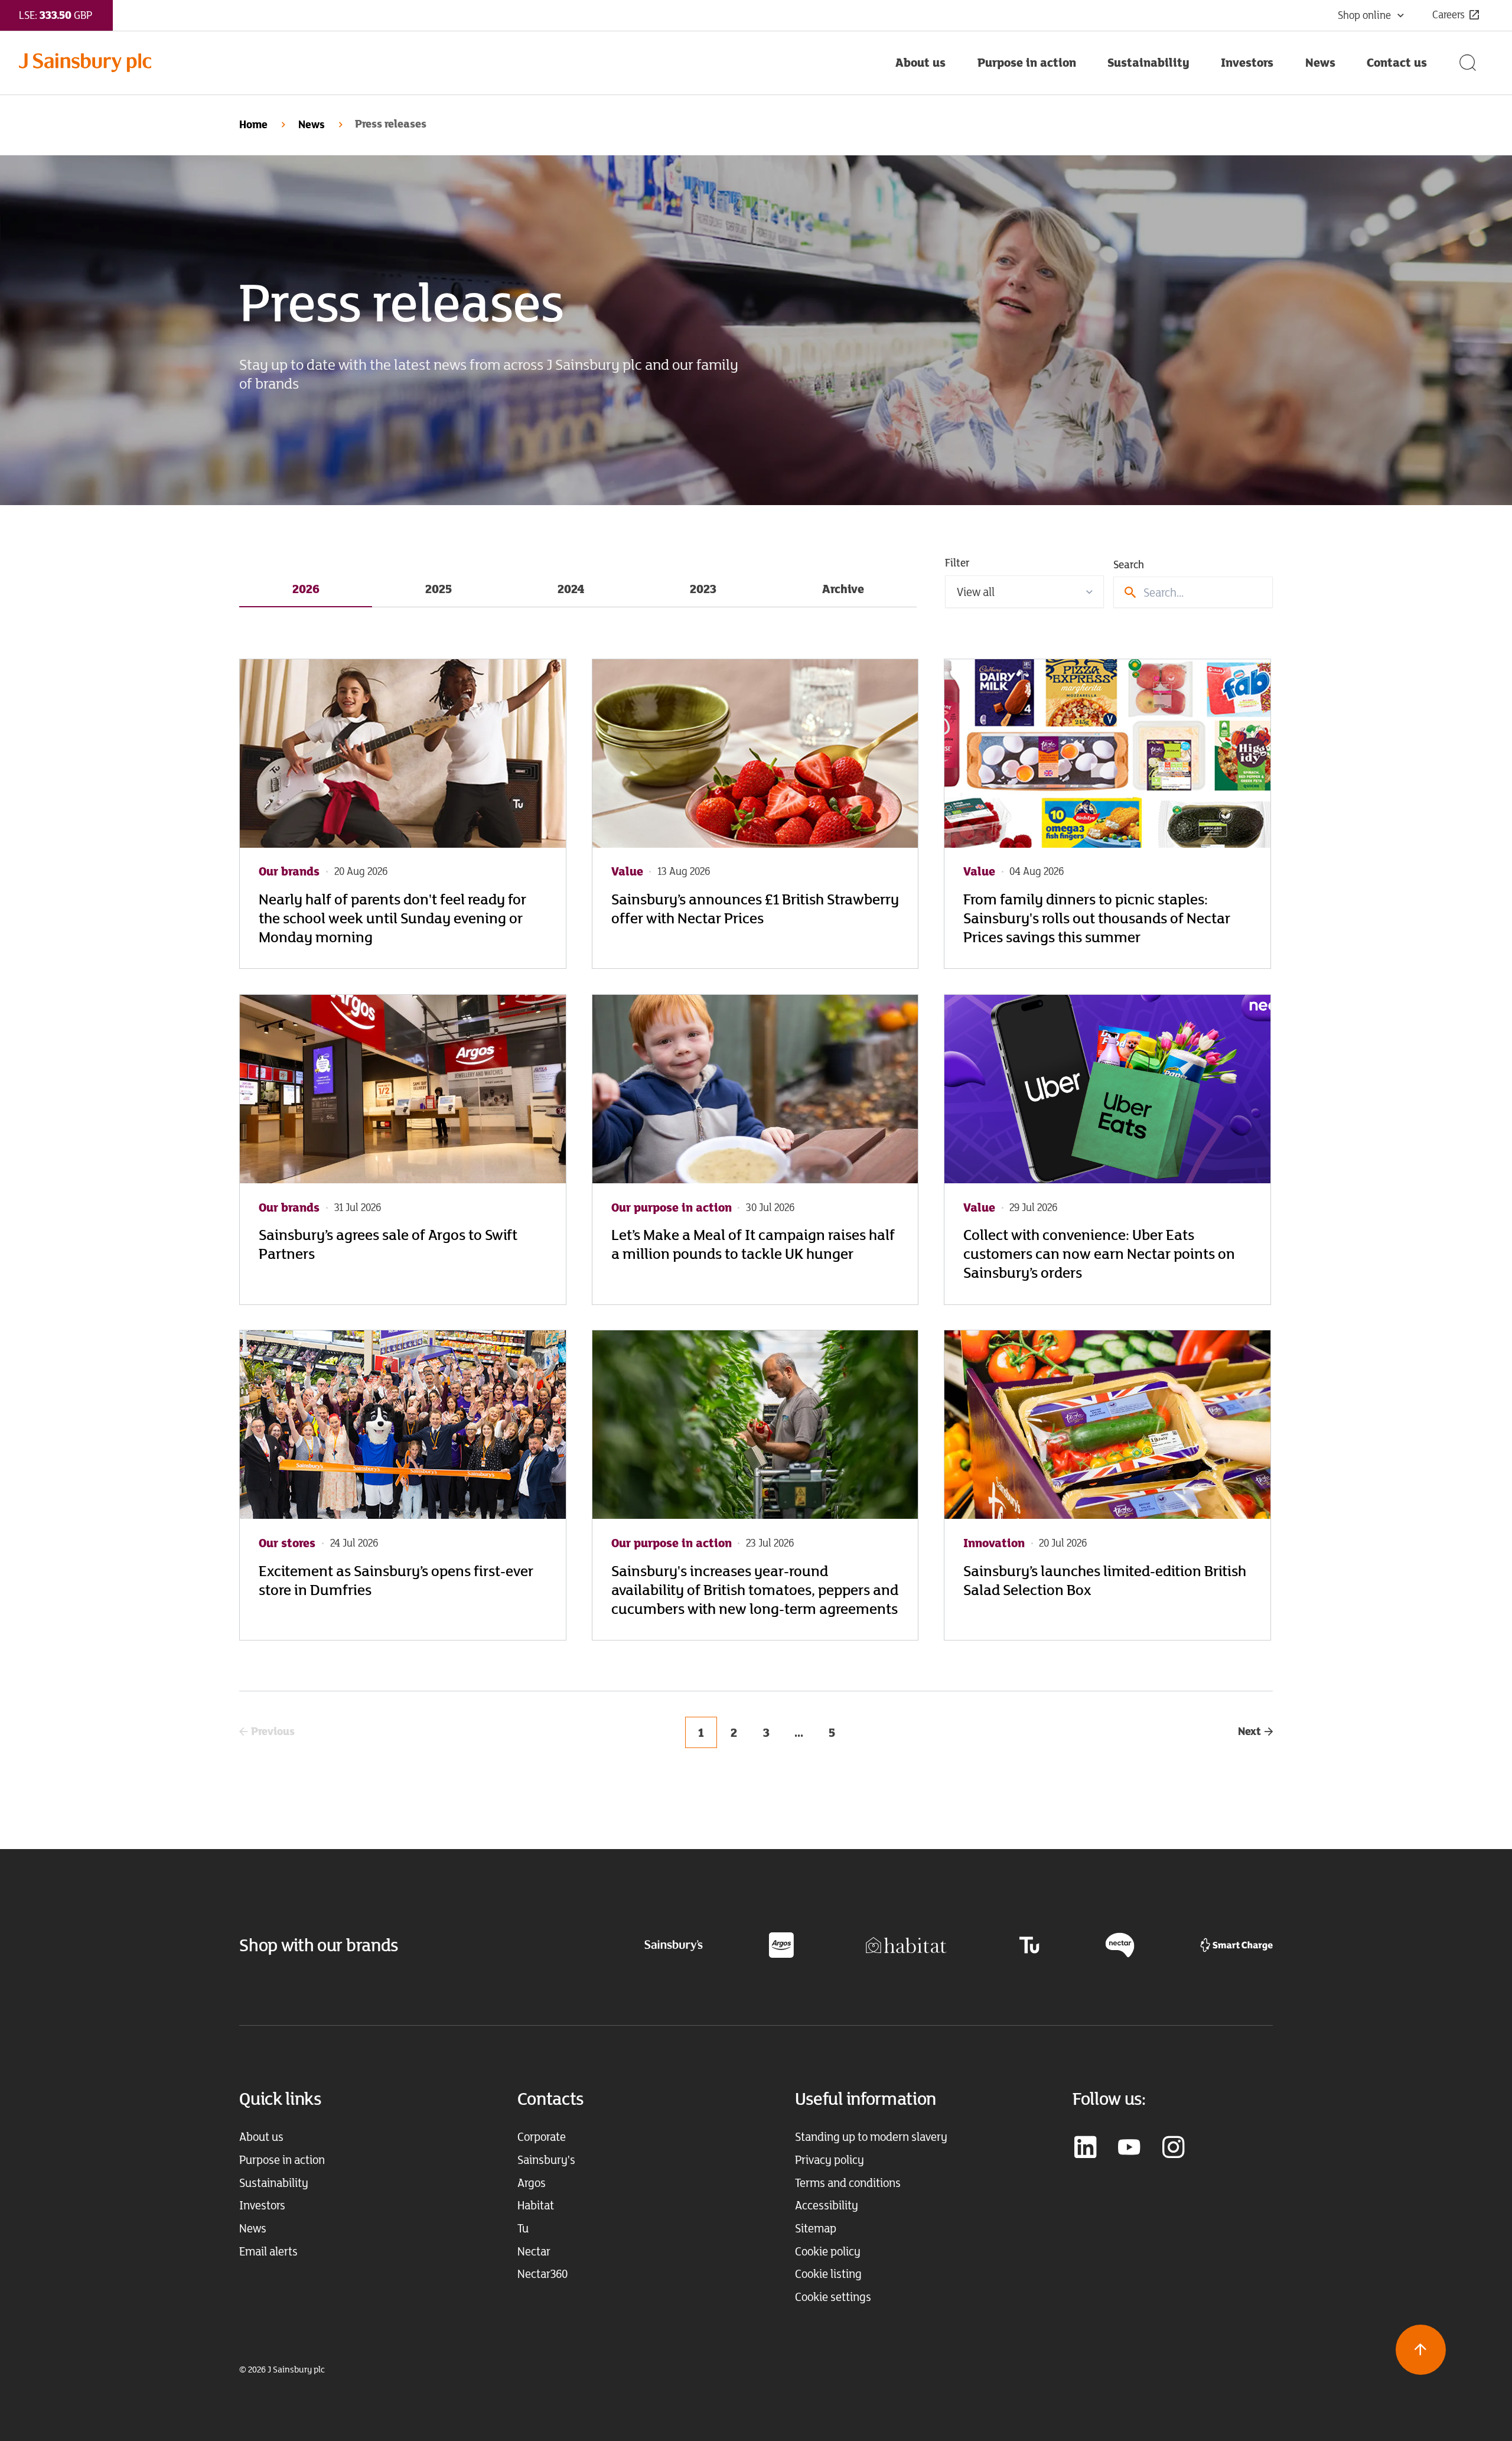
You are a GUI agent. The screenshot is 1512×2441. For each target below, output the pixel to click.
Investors (262, 2205)
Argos (532, 2183)
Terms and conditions (848, 2183)
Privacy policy (830, 2160)
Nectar (534, 2251)
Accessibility (827, 2205)
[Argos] (781, 1944)
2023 (703, 589)
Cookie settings (833, 2297)
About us (261, 2136)
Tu (523, 2228)
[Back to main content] (1421, 2350)
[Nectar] (1120, 1944)
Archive (843, 589)
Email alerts (268, 2251)
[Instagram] (1173, 2148)
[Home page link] (449, 63)
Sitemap (816, 2228)
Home (253, 124)
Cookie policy (828, 2251)
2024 (571, 589)
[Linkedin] (1085, 2148)
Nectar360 (542, 2274)
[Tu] (1029, 1944)
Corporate (542, 2136)
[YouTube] (1129, 2148)
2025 (439, 589)
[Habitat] (906, 1944)
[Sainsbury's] (674, 1944)
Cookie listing (828, 2274)
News (312, 124)
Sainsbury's (546, 2160)
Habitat (536, 2205)
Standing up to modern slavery (871, 2136)
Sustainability (274, 2183)
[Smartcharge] (1236, 1944)
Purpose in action (282, 2160)
